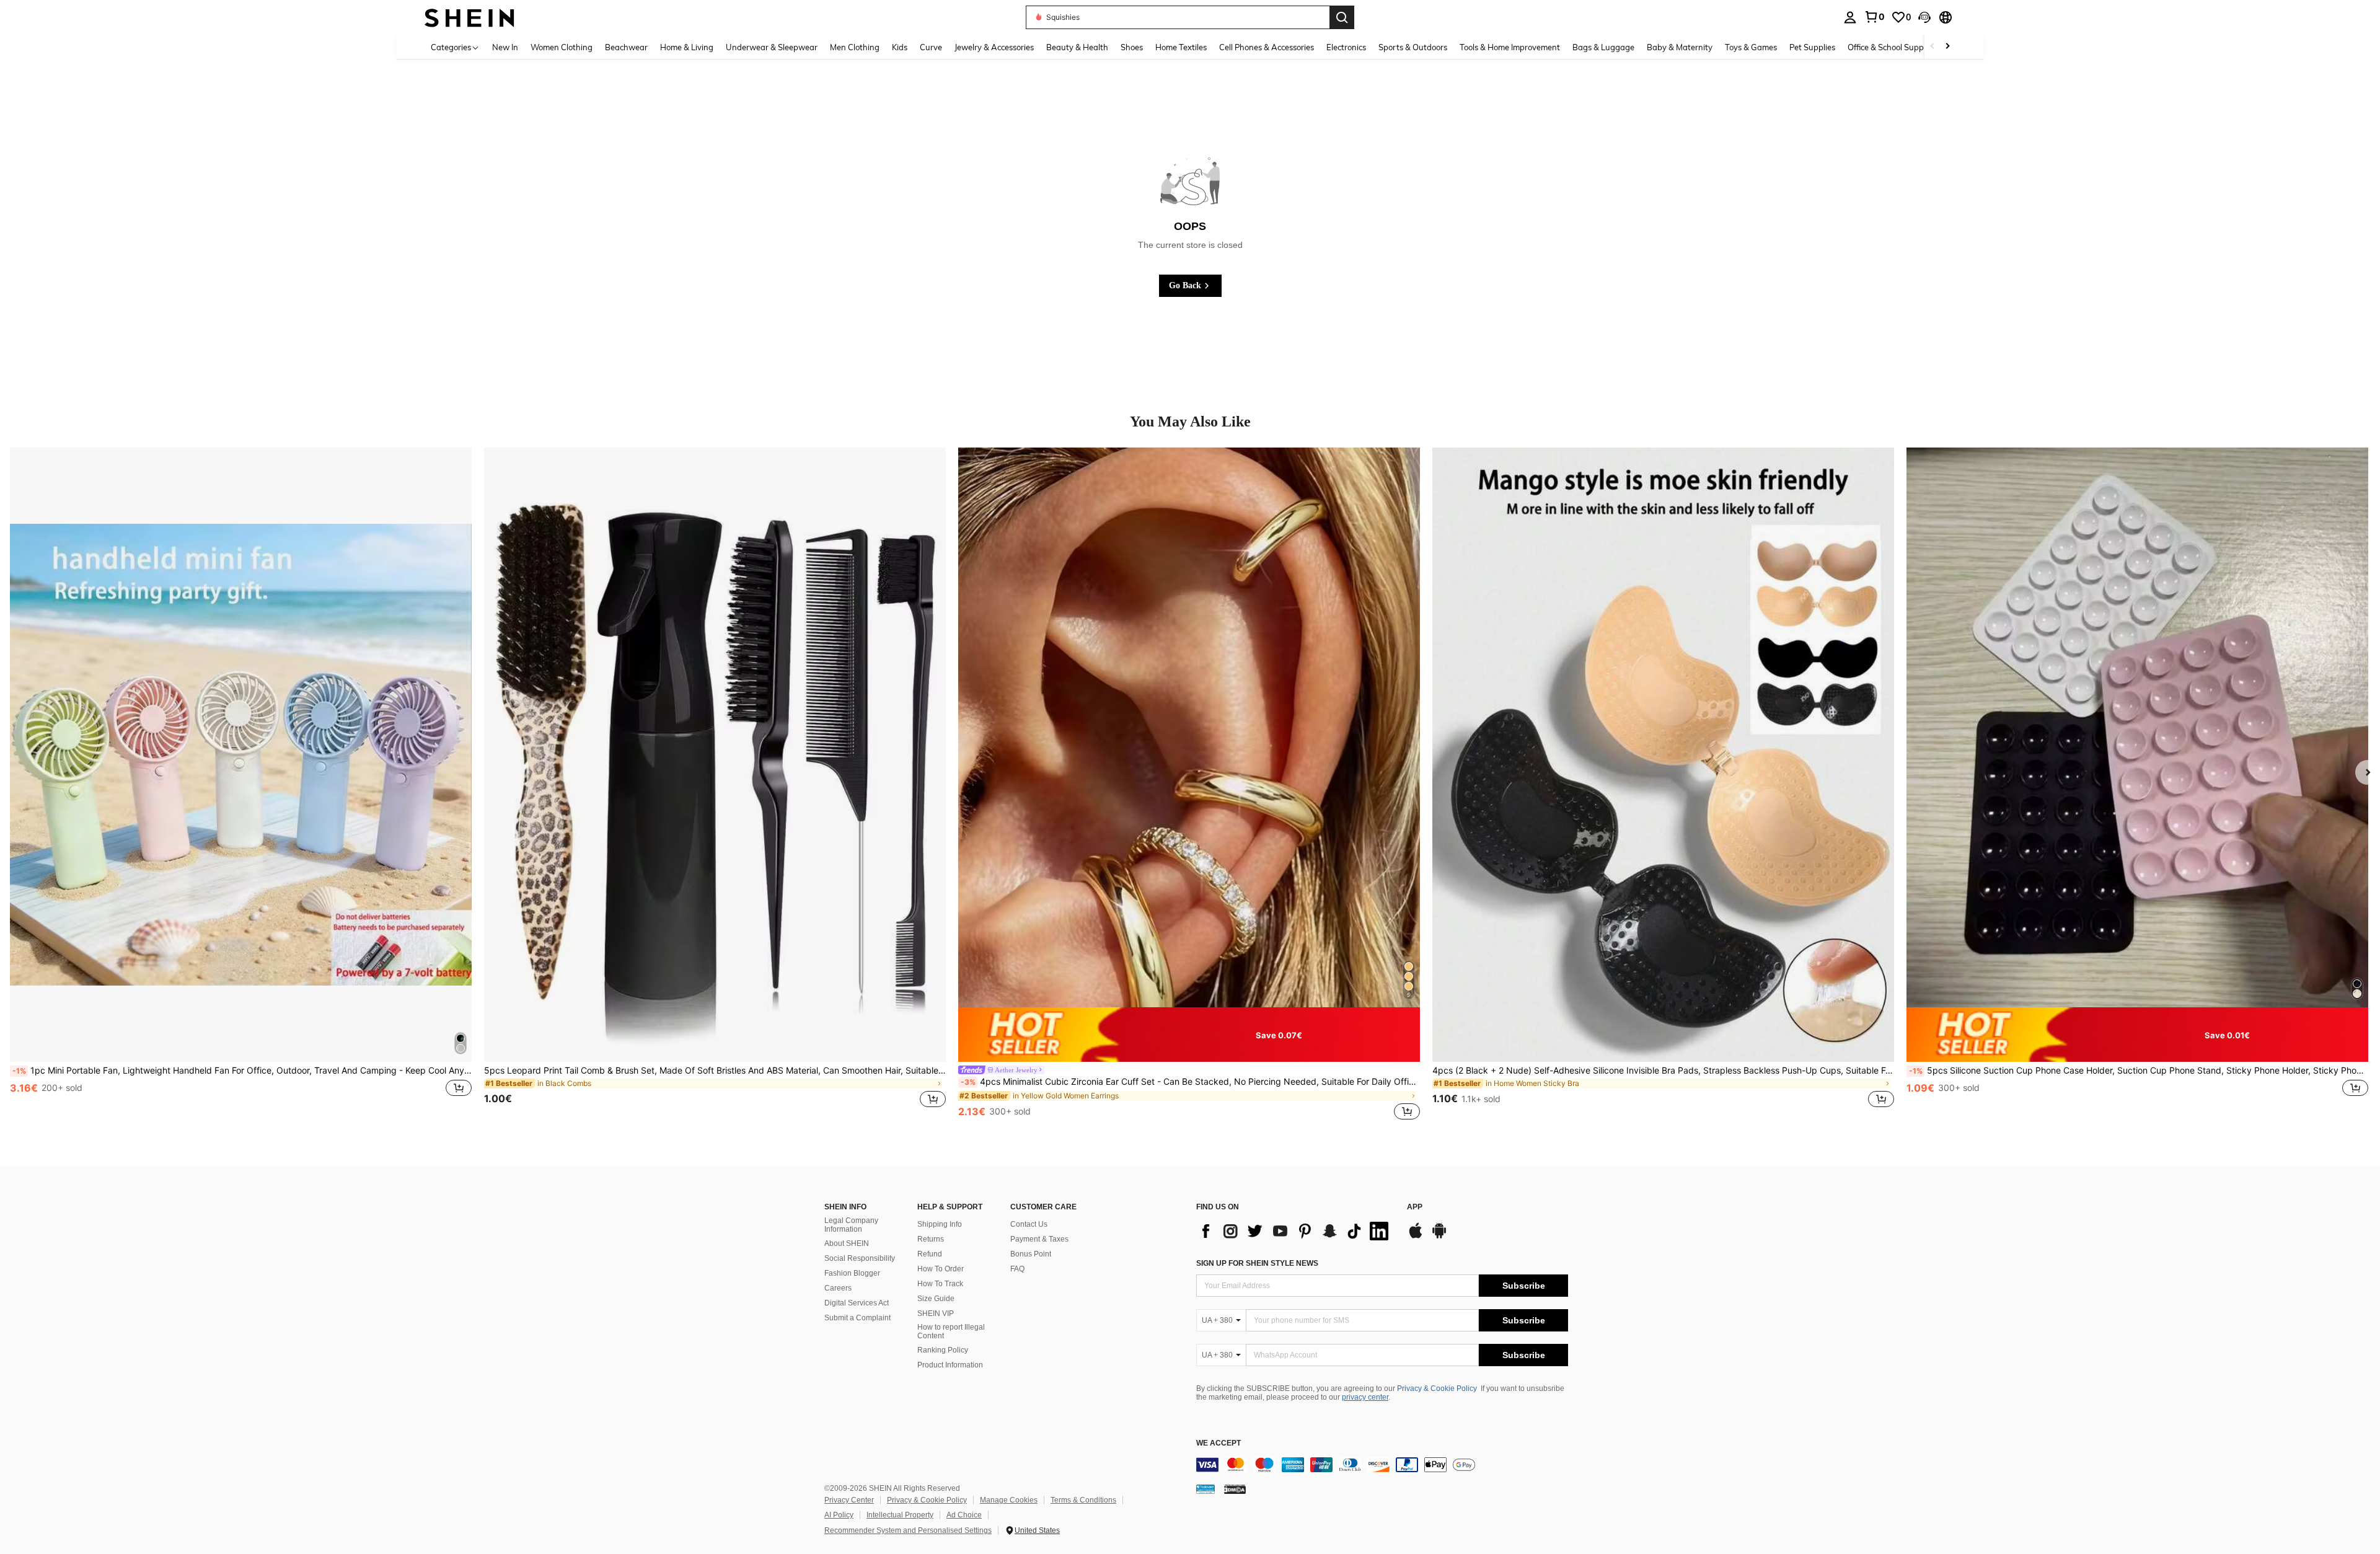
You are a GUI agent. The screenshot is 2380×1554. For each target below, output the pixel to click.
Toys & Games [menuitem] (1751, 47)
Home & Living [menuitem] (687, 47)
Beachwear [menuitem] (626, 47)
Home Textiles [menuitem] (1181, 47)
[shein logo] (469, 17)
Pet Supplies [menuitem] (1812, 47)
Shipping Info (940, 1224)
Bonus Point (1031, 1254)
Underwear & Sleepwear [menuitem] (772, 47)
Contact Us (1029, 1224)
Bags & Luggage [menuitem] (1603, 47)
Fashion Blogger (852, 1273)
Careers (838, 1288)
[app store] (1416, 1237)
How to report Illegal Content (951, 1331)
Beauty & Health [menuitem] (1077, 47)
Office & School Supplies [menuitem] (1892, 47)
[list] (1295, 1231)
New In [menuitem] (505, 47)
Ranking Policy (943, 1350)
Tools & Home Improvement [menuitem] (1510, 47)
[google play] (1439, 1237)
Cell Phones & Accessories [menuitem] (1267, 47)
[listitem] (241, 785)
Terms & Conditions (1083, 1500)
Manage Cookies (1009, 1500)
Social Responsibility (860, 1258)
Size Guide (936, 1299)
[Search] (1342, 17)
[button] (1924, 17)
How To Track (940, 1284)
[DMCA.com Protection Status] (1235, 1488)
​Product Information (950, 1365)
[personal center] (1850, 17)
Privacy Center (849, 1500)
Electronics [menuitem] (1346, 47)
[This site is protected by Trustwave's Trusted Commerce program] (1205, 1488)
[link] (1874, 17)
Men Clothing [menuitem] (855, 47)
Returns (931, 1239)
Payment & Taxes (1039, 1239)
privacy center (1365, 1397)
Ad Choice (964, 1515)
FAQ (1017, 1269)
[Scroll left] (1933, 47)
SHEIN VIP (936, 1313)
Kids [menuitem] (900, 47)
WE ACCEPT (1219, 1443)
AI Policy (839, 1515)
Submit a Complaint (857, 1318)
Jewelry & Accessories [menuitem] (994, 47)
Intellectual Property (900, 1515)
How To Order (941, 1269)
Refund (930, 1254)
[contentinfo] (1382, 1465)
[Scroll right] (1947, 47)
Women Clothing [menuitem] (562, 47)
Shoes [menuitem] (1132, 47)
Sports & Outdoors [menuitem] (1413, 47)
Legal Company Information (851, 1225)
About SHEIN (847, 1243)
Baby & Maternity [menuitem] (1680, 47)
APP (1415, 1207)
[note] (1189, 1035)
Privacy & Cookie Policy (1437, 1388)
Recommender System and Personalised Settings (908, 1530)
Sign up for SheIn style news (1257, 1263)
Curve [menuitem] (931, 47)
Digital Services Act (857, 1303)
